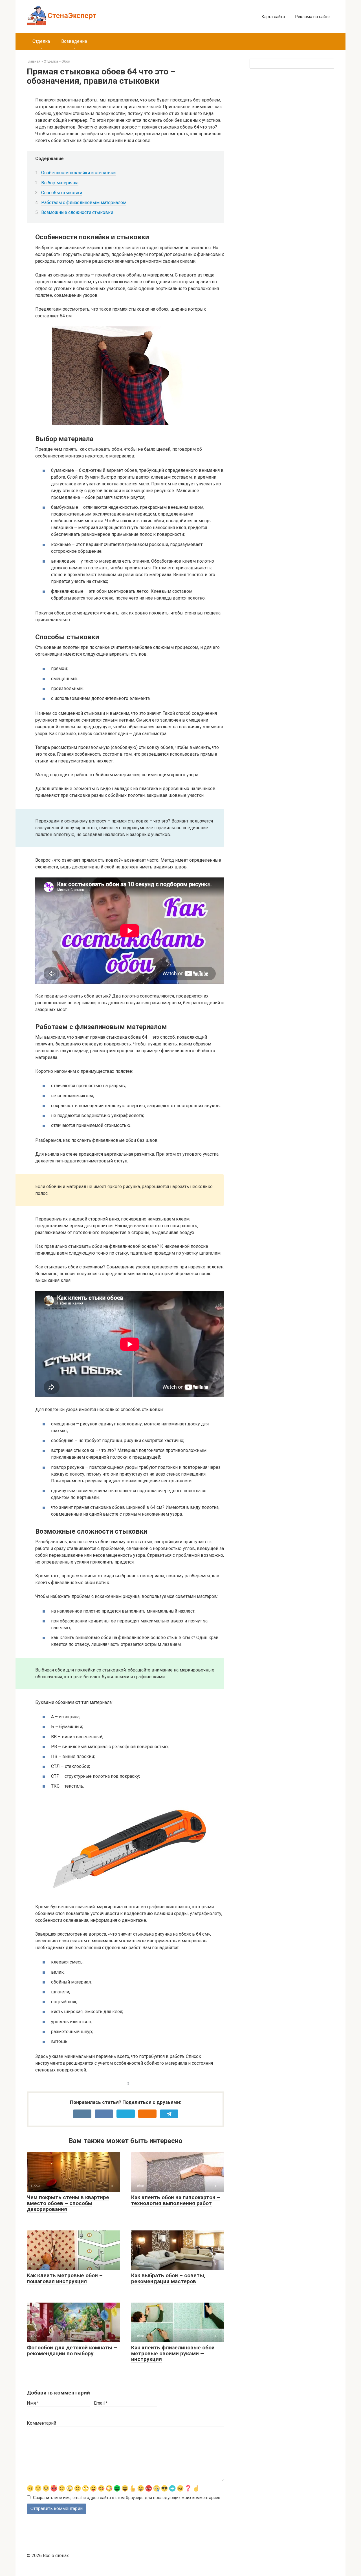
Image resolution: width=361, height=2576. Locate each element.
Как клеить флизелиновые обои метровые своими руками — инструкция (173, 2353)
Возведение (74, 41)
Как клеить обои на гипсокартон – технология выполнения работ (176, 2200)
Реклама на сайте (312, 17)
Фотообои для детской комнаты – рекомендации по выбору (72, 2351)
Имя (33, 2403)
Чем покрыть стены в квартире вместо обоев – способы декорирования (68, 2203)
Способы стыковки (62, 193)
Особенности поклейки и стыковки (78, 173)
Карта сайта (273, 17)
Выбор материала (60, 183)
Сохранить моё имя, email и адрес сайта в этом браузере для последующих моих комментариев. (127, 2498)
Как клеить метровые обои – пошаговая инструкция (65, 2278)
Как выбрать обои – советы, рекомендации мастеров (168, 2278)
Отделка (41, 41)
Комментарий (41, 2423)
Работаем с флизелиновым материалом (84, 203)
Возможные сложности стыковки (77, 212)
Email (101, 2403)
